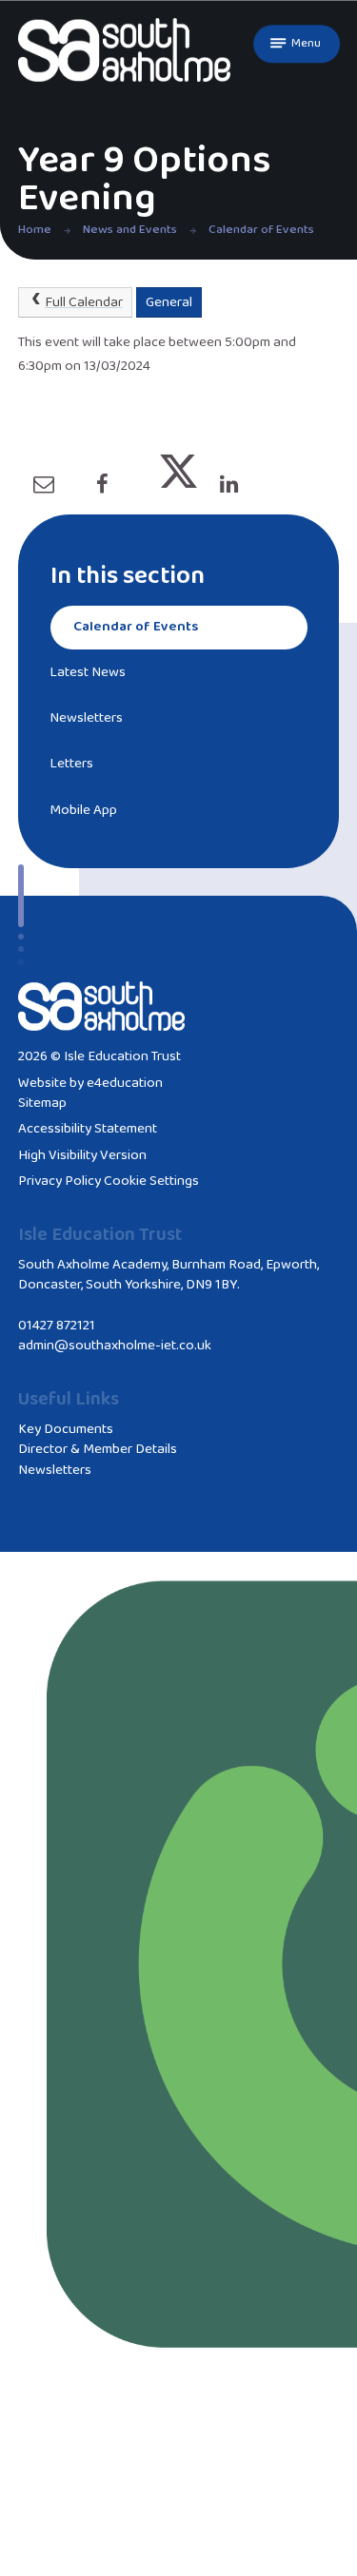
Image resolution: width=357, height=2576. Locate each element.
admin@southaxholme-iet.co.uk (115, 1346)
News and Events (130, 230)
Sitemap (42, 1103)
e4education (125, 1083)
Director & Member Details (98, 1449)
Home (35, 230)
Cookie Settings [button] (151, 1181)
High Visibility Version (82, 1155)
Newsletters (55, 1470)
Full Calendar (84, 302)
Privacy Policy (59, 1181)
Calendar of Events (261, 230)
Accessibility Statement (88, 1129)
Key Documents (66, 1429)
